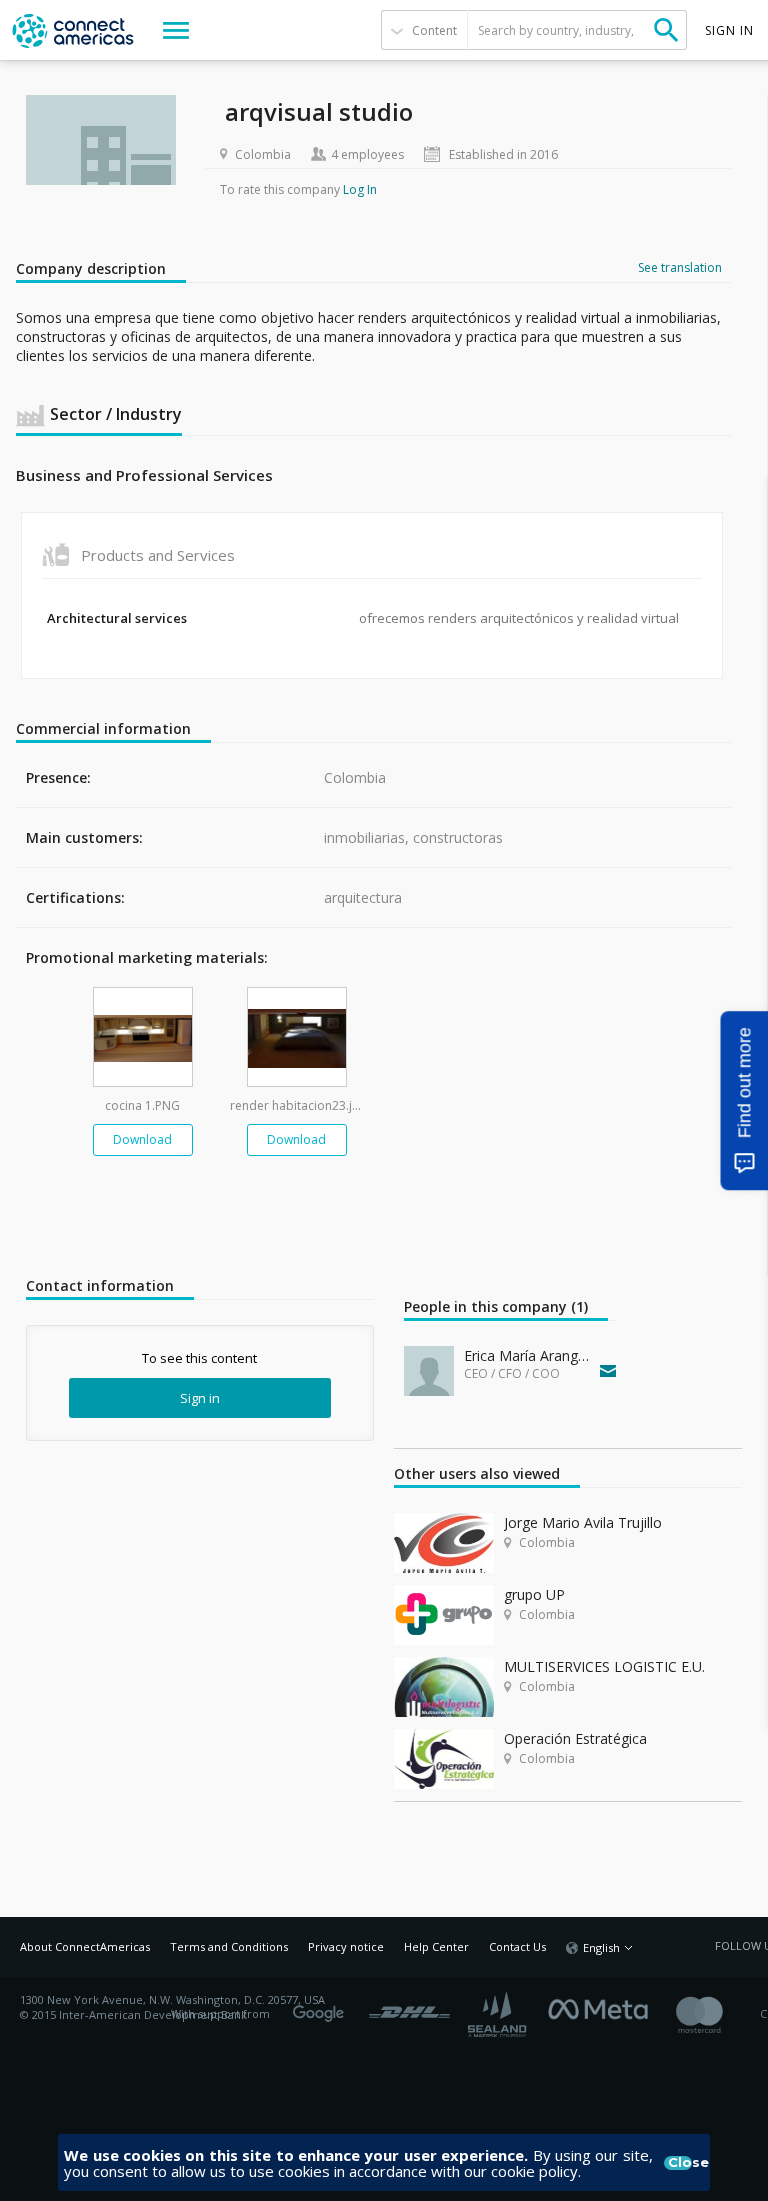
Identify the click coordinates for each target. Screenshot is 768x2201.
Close (680, 2163)
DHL (409, 2007)
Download (142, 1139)
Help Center (436, 1946)
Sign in (200, 1398)
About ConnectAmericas (85, 1946)
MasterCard (716, 2014)
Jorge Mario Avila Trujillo (583, 1522)
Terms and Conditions (229, 1946)
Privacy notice (346, 1946)
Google (322, 2007)
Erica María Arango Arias (527, 1355)
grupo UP (534, 1594)
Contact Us (517, 1946)
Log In (360, 189)
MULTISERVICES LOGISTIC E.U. (604, 1666)
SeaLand (499, 2014)
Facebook (603, 2007)
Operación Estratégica (575, 1738)
